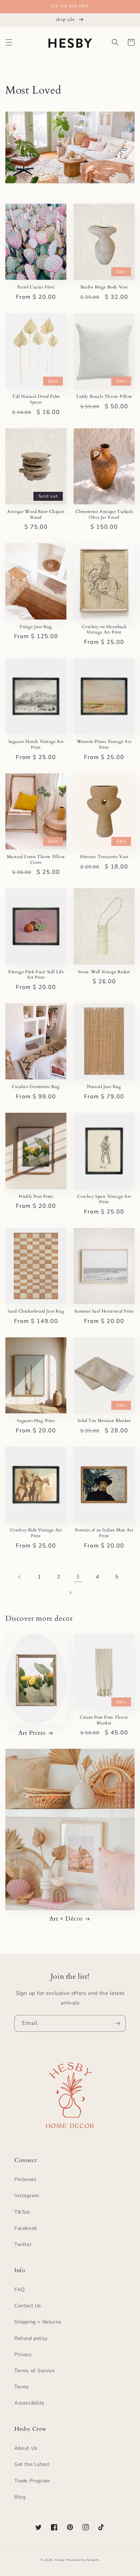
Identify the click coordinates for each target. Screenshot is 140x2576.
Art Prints (32, 1733)
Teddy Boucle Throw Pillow (104, 397)
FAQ (20, 2290)
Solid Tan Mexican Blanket (104, 1421)
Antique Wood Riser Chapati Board (36, 515)
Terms (22, 2387)
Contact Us (28, 2306)
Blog (20, 2497)
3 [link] (78, 1577)
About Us (26, 2448)
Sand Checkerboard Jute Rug (36, 1311)
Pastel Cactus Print (36, 287)
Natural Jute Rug (104, 1087)
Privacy (23, 2354)
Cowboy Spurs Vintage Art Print (104, 1199)
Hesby (60, 2560)
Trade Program (32, 2481)
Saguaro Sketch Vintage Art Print (36, 745)
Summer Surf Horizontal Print (104, 1311)
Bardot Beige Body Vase (104, 287)
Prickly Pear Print (36, 1197)
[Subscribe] (117, 2023)
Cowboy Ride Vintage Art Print (36, 1533)
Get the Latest (32, 2464)
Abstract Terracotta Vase (104, 857)
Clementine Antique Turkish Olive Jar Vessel (104, 515)
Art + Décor (66, 1919)
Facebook (26, 2228)
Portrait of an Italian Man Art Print (104, 1533)
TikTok (22, 2212)
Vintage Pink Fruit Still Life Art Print (36, 975)
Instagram (27, 2196)
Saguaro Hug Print (36, 1421)
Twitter (23, 2244)
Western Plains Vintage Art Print (104, 745)
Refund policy (31, 2338)
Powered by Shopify (83, 2560)
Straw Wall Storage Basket (104, 972)
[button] (9, 42)
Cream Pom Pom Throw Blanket (104, 1720)
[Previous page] (20, 1577)
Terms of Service (35, 2371)
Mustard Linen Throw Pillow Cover (36, 860)
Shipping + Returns (38, 2322)
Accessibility (29, 2403)
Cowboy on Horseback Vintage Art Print (104, 630)
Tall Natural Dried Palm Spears (36, 399)
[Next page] (70, 1593)
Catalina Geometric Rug (36, 1087)
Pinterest (25, 2179)
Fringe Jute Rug (36, 627)
